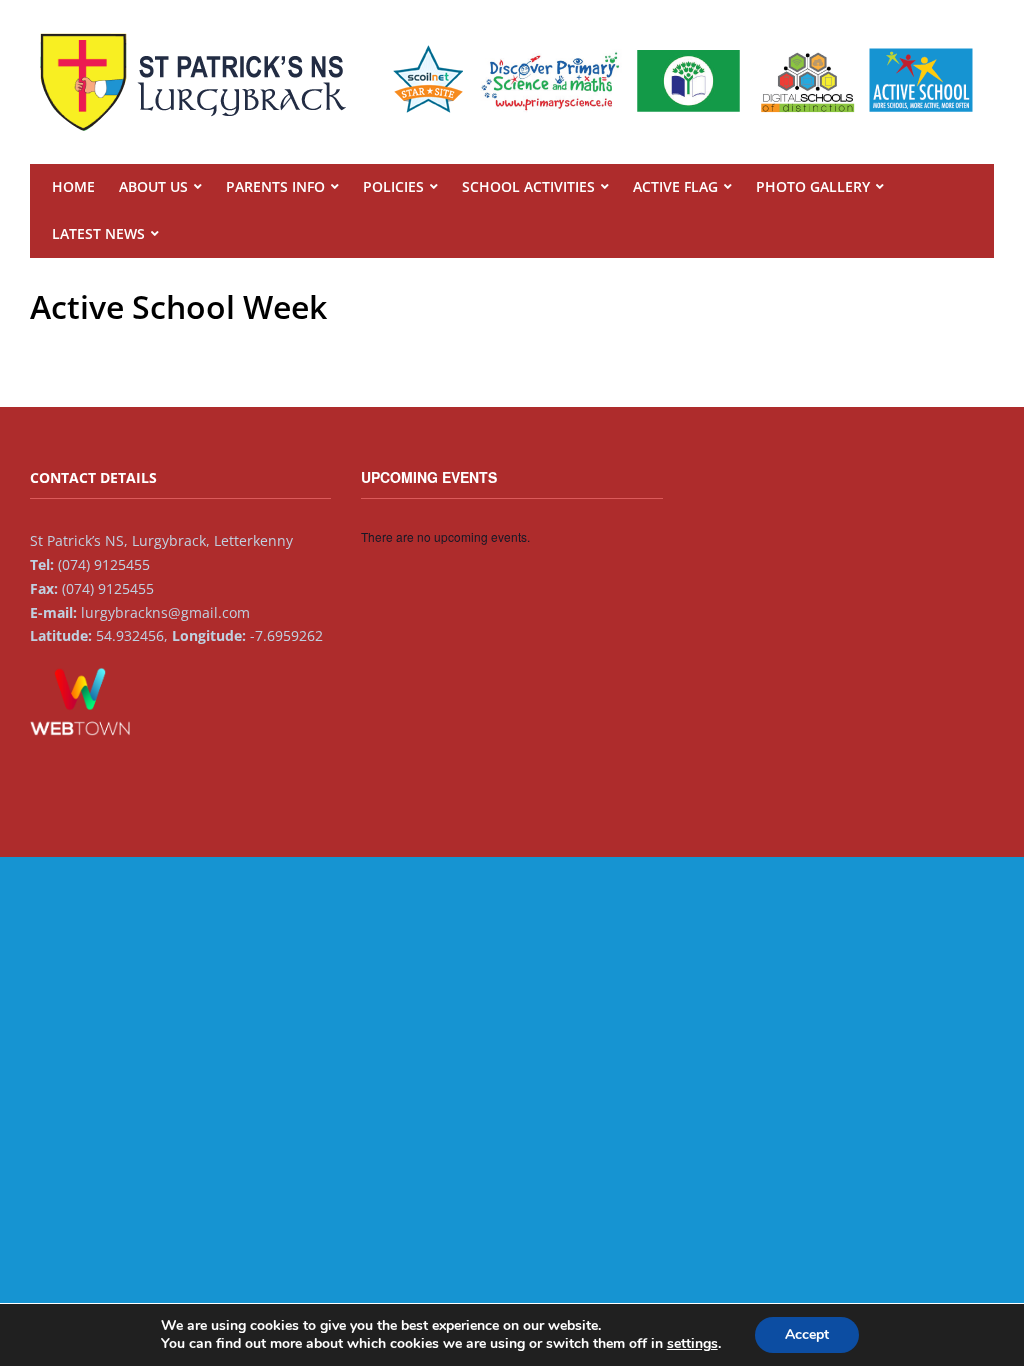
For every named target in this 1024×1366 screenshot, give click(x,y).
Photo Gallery (813, 186)
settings (692, 1344)
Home (73, 186)
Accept (807, 1334)
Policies (393, 186)
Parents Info (275, 186)
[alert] (511, 537)
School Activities (528, 186)
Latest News (98, 233)
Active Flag (675, 186)
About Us (153, 186)
